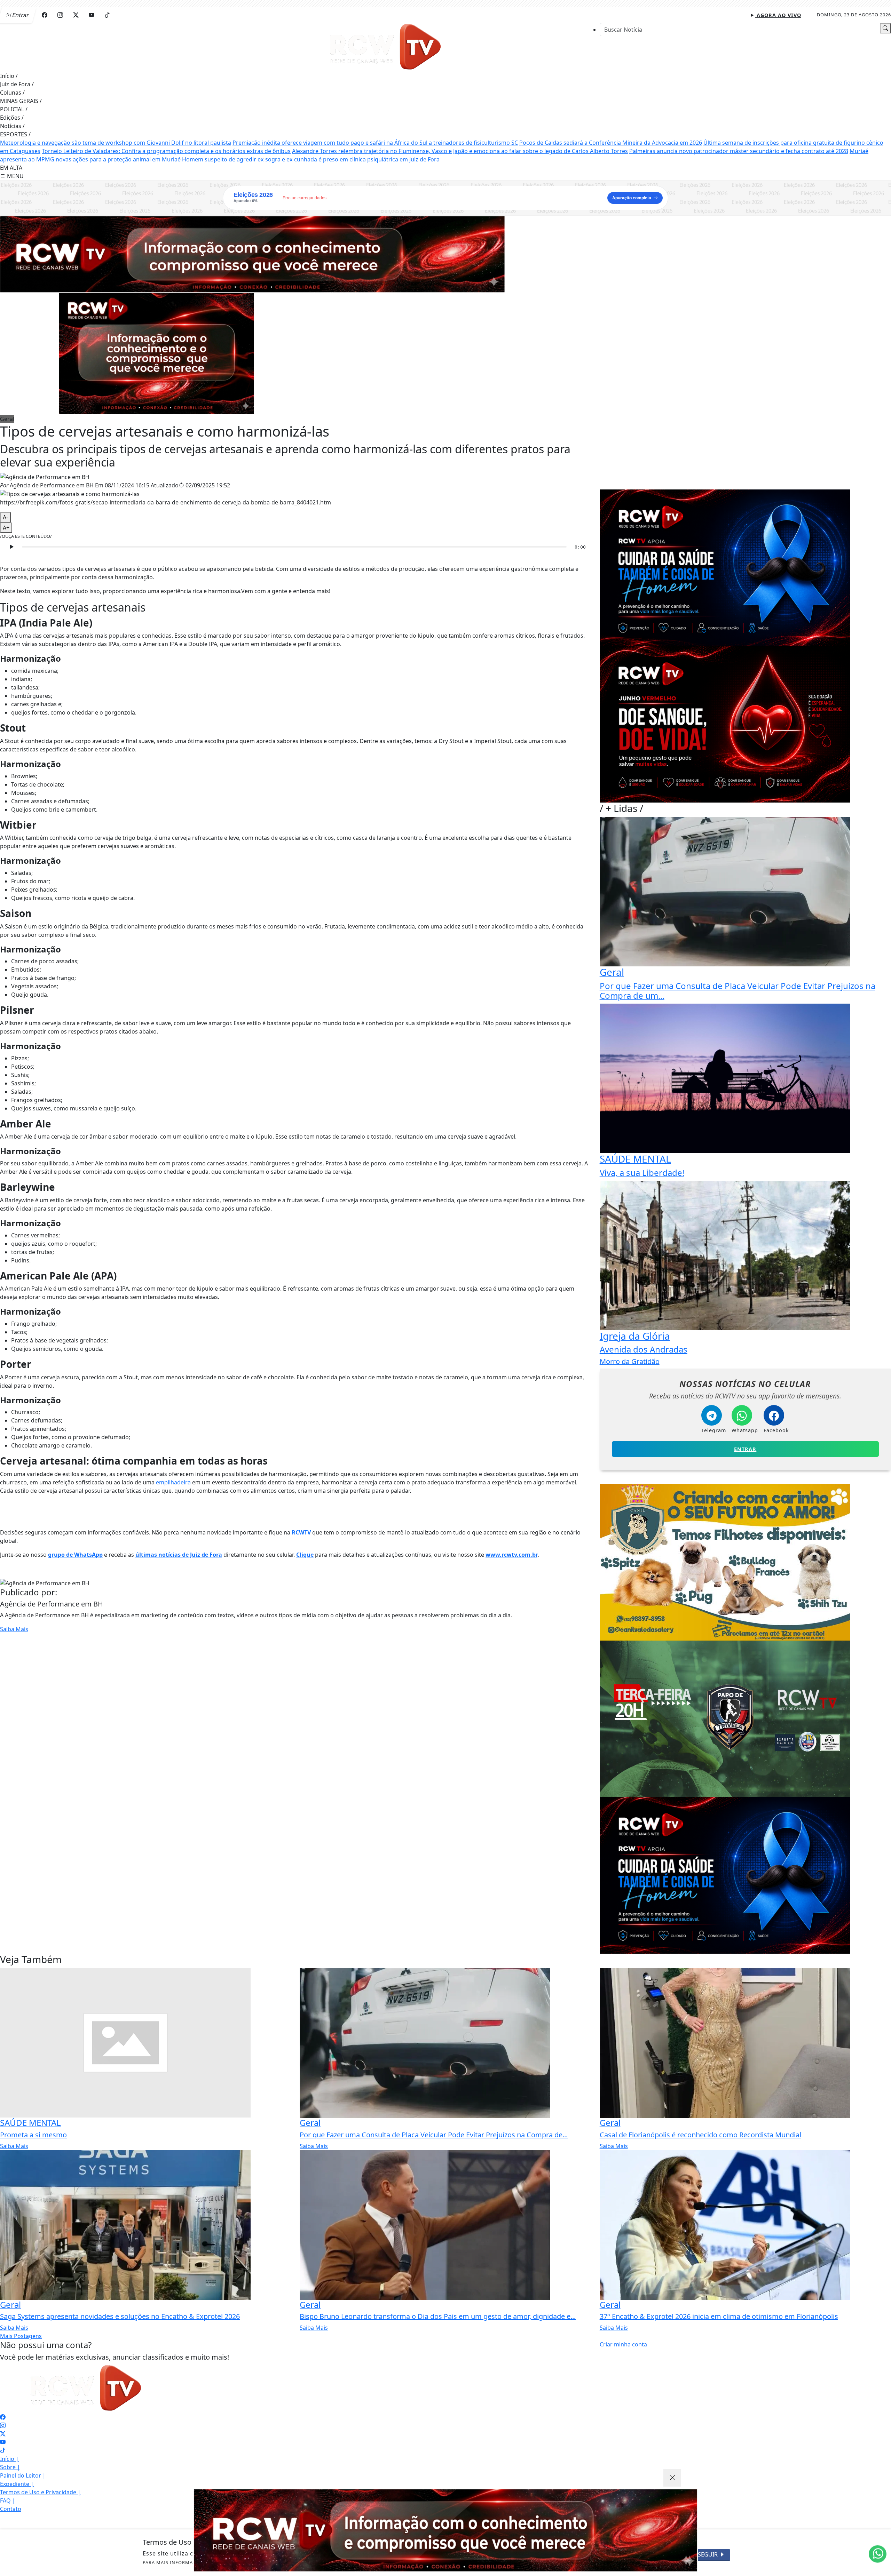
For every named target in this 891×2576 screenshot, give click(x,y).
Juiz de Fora (17, 84)
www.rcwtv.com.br (511, 1555)
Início (9, 76)
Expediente (17, 2484)
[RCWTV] (387, 47)
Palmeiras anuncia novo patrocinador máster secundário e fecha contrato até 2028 (739, 151)
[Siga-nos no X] (3, 2434)
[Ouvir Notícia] (11, 547)
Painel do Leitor (23, 2475)
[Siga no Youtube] (92, 15)
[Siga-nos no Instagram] (3, 2425)
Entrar (745, 1449)
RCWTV (301, 1532)
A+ (6, 528)
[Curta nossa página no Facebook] (3, 2417)
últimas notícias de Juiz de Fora (179, 1555)
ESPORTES (15, 134)
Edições (12, 118)
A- (5, 517)
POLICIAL (14, 109)
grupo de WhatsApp (75, 1555)
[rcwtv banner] (445, 2530)
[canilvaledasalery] (725, 1562)
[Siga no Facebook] (45, 15)
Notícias (12, 126)
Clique (305, 1555)
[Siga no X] (76, 15)
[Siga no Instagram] (60, 15)
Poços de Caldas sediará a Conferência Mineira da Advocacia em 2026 (611, 143)
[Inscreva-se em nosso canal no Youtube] (3, 2442)
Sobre (10, 2467)
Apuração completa (632, 198)
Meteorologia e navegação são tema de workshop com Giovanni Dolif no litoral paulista (116, 143)
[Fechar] (672, 2478)
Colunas (12, 93)
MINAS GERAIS (21, 101)
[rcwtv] (252, 254)
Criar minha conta (623, 2344)
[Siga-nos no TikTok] (3, 2450)
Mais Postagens (21, 2336)
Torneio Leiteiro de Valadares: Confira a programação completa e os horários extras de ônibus (166, 151)
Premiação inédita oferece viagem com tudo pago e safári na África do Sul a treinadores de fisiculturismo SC (375, 143)
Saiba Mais (14, 1629)
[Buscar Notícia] (885, 28)
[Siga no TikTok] (107, 15)
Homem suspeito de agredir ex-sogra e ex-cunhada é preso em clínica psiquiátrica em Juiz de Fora (311, 159)
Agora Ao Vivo (778, 15)
